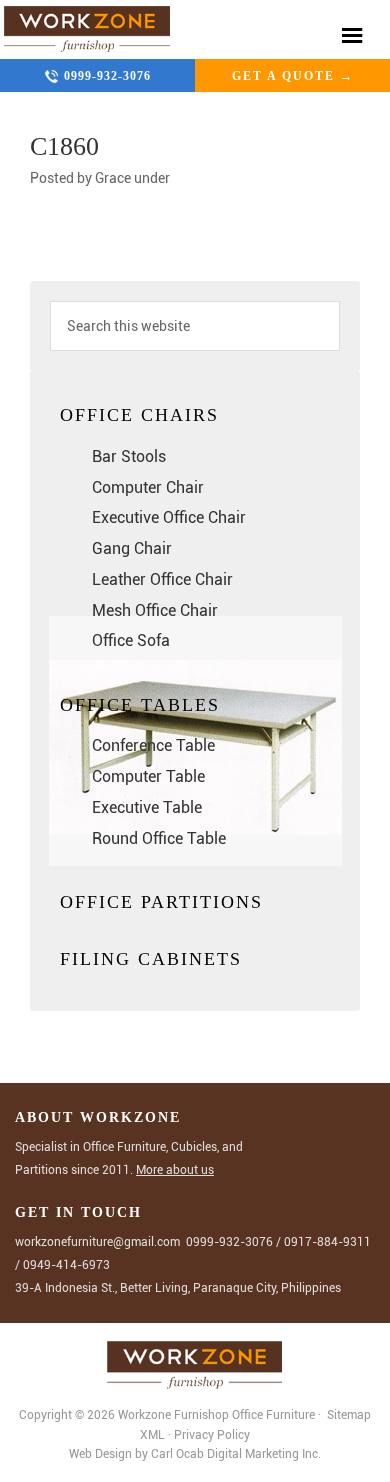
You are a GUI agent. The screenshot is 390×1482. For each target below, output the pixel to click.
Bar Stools (129, 456)
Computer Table (148, 776)
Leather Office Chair (162, 579)
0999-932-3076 (107, 76)
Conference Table (153, 745)
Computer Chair (148, 487)
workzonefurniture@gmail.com (97, 1242)
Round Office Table (159, 838)
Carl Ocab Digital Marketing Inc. (236, 1454)
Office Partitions (161, 902)
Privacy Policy (212, 1435)
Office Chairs (139, 415)
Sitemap (347, 1415)
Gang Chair (132, 548)
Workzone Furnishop (87, 29)
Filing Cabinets (151, 959)
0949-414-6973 (66, 1265)
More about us (175, 1170)
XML (154, 1435)
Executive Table (147, 807)
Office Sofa (131, 640)
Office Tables (140, 705)
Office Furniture (273, 1415)
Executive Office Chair (169, 517)
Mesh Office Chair (155, 610)
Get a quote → (293, 76)
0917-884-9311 (327, 1242)
